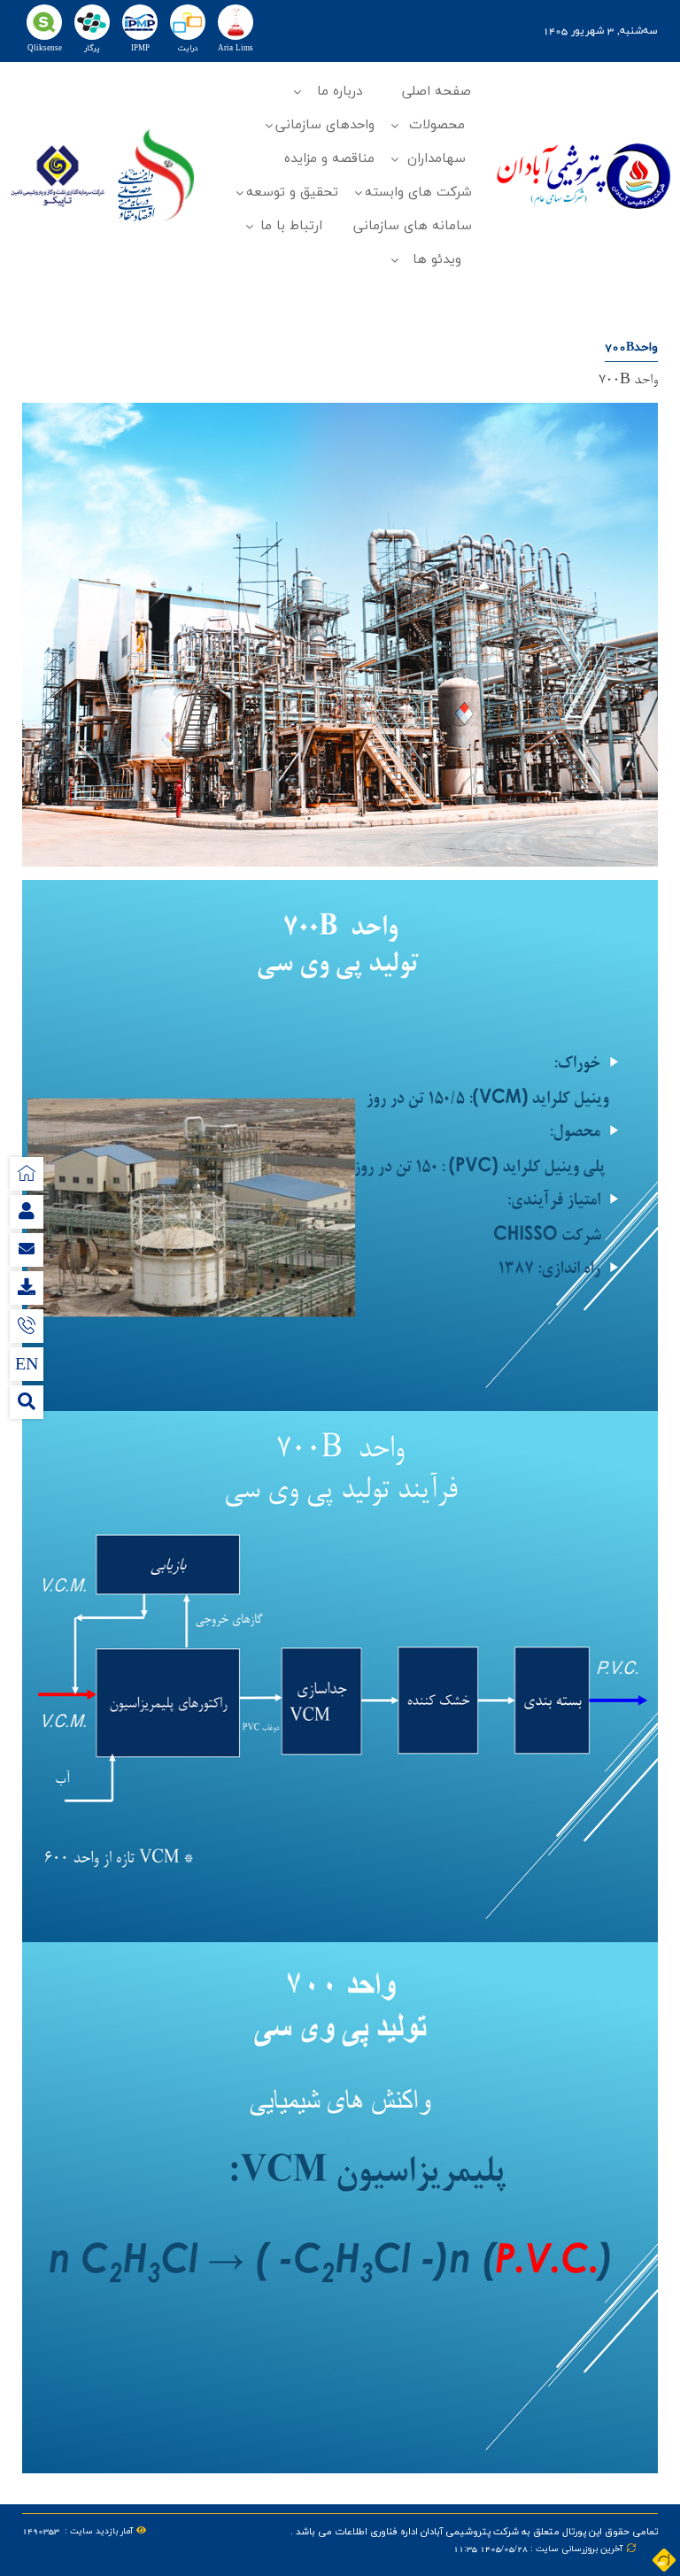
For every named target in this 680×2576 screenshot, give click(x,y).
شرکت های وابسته (418, 193)
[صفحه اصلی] (27, 1174)
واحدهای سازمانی (325, 125)
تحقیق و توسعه (292, 193)
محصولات (437, 125)
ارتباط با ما (291, 226)
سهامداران (437, 159)
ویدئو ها (437, 260)
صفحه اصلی (437, 92)
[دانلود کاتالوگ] (27, 1288)
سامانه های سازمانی (413, 226)
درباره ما (340, 92)
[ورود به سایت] (27, 1212)
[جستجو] (27, 1402)
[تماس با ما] (27, 1326)
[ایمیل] (27, 1250)
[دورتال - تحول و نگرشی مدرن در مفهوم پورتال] (664, 2560)
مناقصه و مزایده (329, 159)
